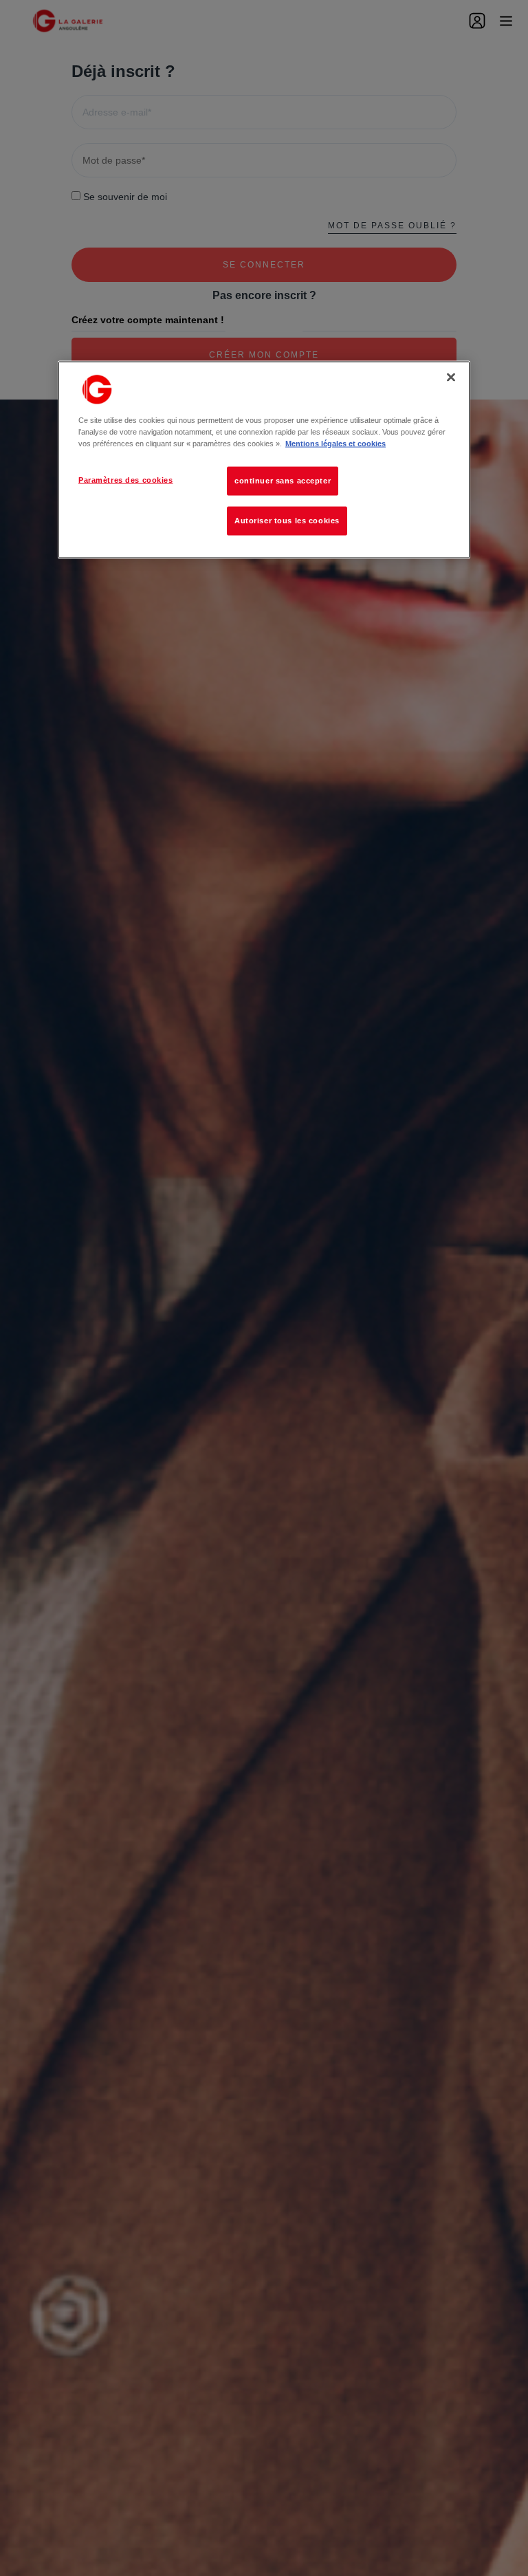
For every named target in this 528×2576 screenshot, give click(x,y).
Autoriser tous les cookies (287, 521)
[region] (264, 459)
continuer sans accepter (283, 481)
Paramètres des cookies (126, 480)
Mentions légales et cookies (335, 444)
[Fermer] (451, 377)
